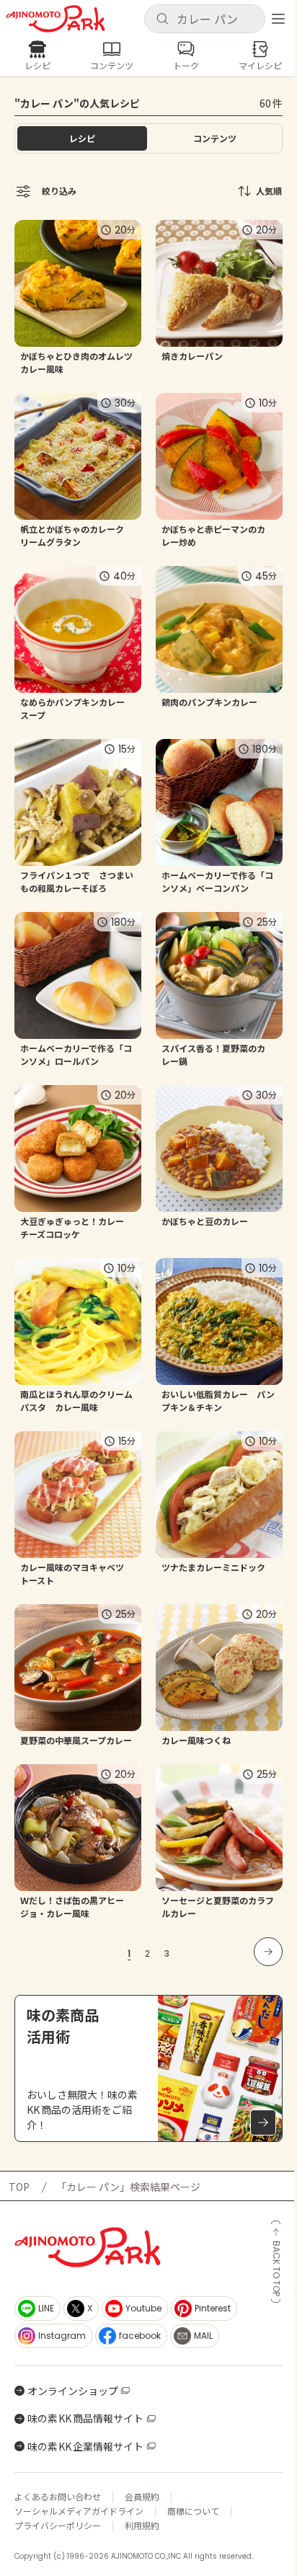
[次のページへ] (268, 1952)
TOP (19, 2187)
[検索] (162, 19)
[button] (205, 19)
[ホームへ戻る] (56, 19)
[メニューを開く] (278, 19)
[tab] (215, 138)
